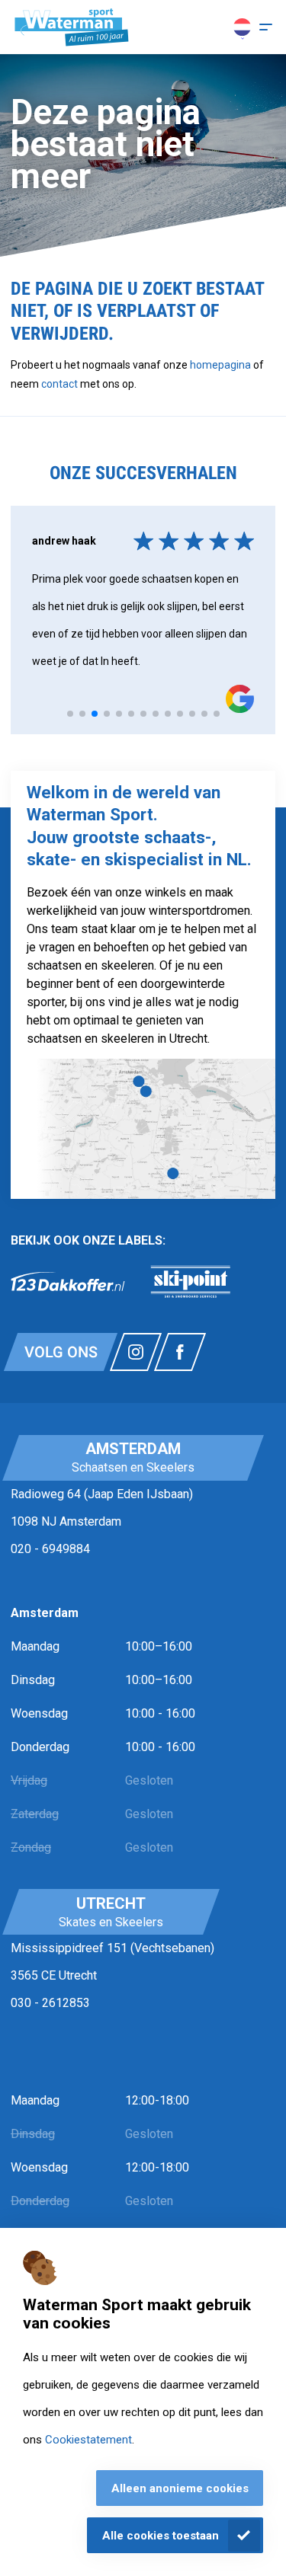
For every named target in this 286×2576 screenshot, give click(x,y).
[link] (68, 1282)
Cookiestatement (88, 2440)
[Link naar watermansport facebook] (180, 1352)
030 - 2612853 (50, 2003)
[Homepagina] (72, 27)
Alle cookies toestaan (161, 2536)
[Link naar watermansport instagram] (136, 1352)
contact (61, 384)
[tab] (70, 714)
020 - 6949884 (50, 1549)
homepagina (220, 365)
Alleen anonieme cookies (180, 2488)
